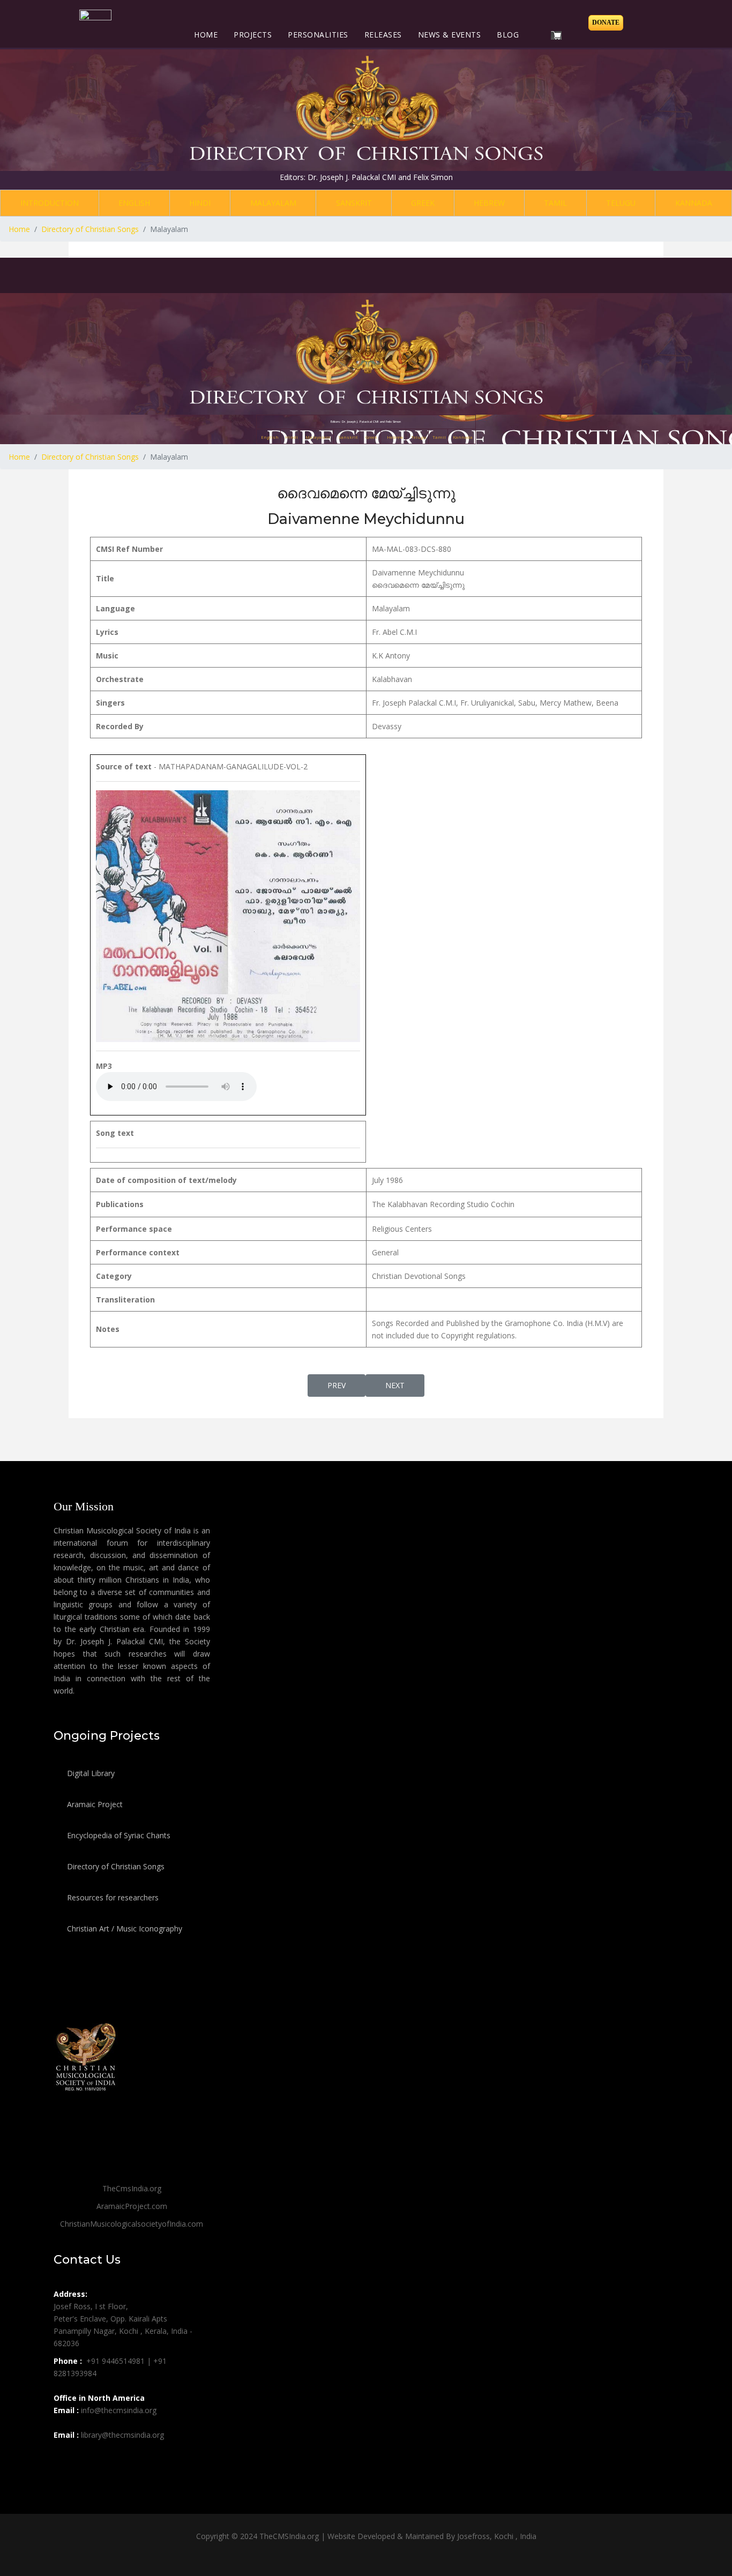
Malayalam (273, 203)
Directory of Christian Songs (115, 1866)
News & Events (450, 35)
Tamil (555, 203)
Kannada (694, 203)
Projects (253, 35)
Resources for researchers (112, 1897)
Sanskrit (354, 203)
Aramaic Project (94, 1804)
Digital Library (90, 1773)
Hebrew (489, 203)
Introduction (50, 203)
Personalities (318, 35)
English (134, 203)
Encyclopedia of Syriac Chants (118, 1835)
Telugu (621, 203)
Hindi (200, 203)
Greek (423, 203)
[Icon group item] (63, 2459)
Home (206, 35)
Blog (508, 35)
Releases (383, 35)
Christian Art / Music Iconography (124, 1929)
